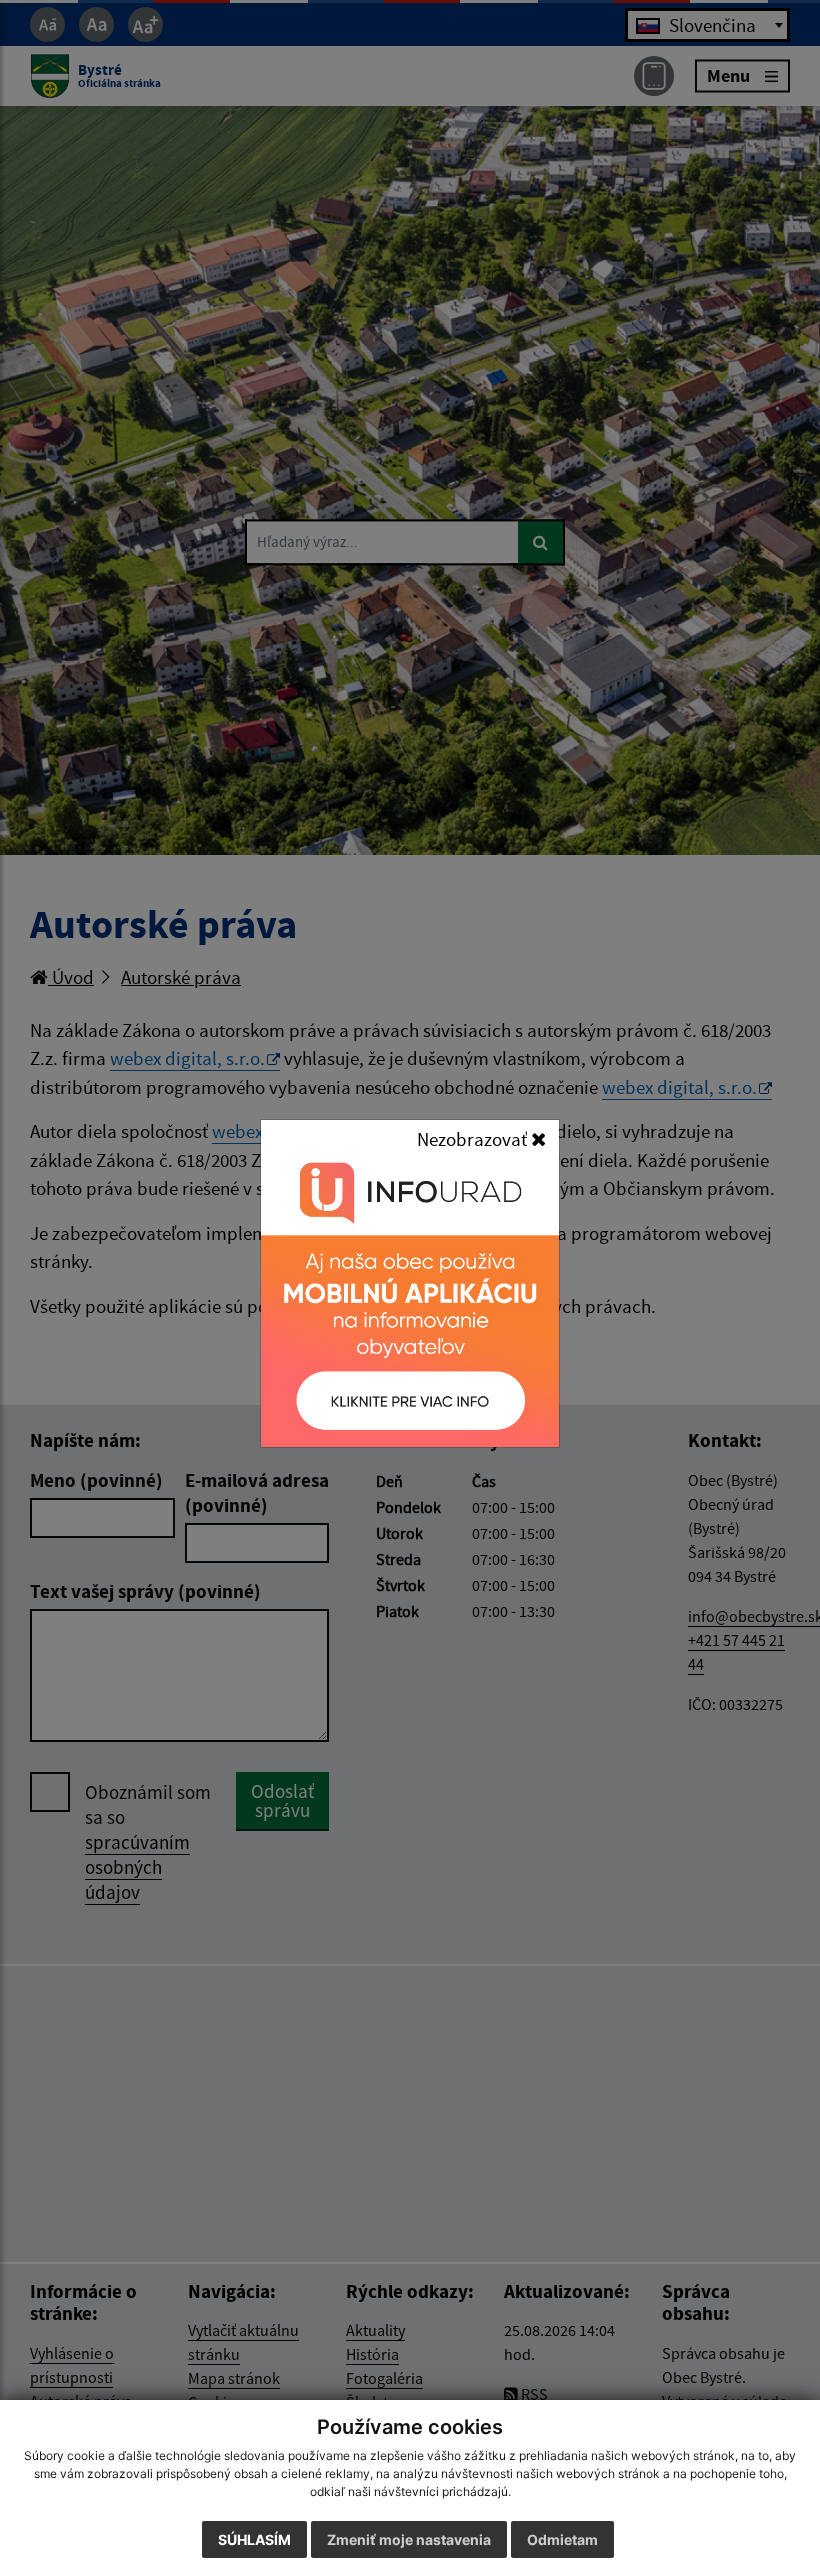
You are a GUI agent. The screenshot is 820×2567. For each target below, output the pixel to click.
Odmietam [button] (562, 2539)
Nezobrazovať (474, 1139)
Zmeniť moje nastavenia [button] (409, 2539)
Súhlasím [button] (254, 2539)
